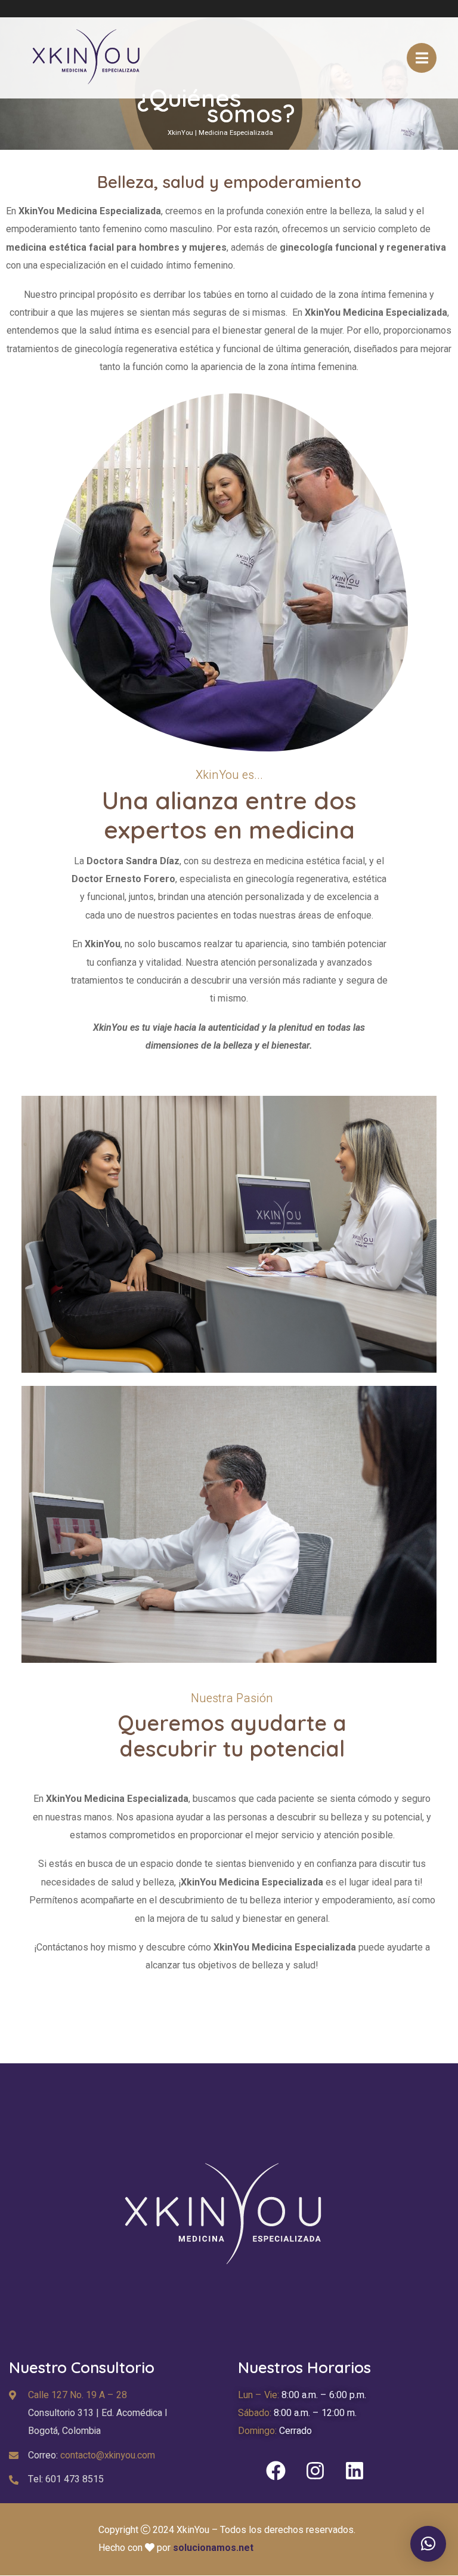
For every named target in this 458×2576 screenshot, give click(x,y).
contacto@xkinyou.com (108, 2455)
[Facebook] (276, 2471)
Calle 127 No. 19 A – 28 (78, 2395)
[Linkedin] (354, 2471)
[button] (428, 2544)
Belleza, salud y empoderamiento (229, 182)
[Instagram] (315, 2471)
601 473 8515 (75, 2479)
